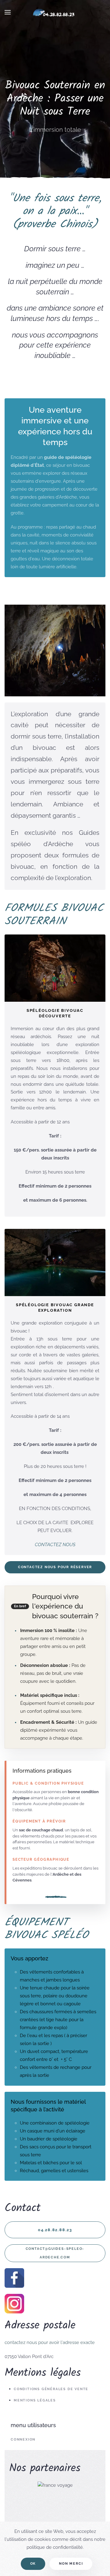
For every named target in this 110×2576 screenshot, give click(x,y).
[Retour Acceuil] (55, 12)
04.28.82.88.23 (55, 2230)
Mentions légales (35, 2400)
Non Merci (71, 2564)
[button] (8, 12)
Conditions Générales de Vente (51, 2389)
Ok (33, 2564)
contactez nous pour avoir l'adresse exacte (50, 2342)
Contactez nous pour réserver (55, 1567)
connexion (23, 2440)
